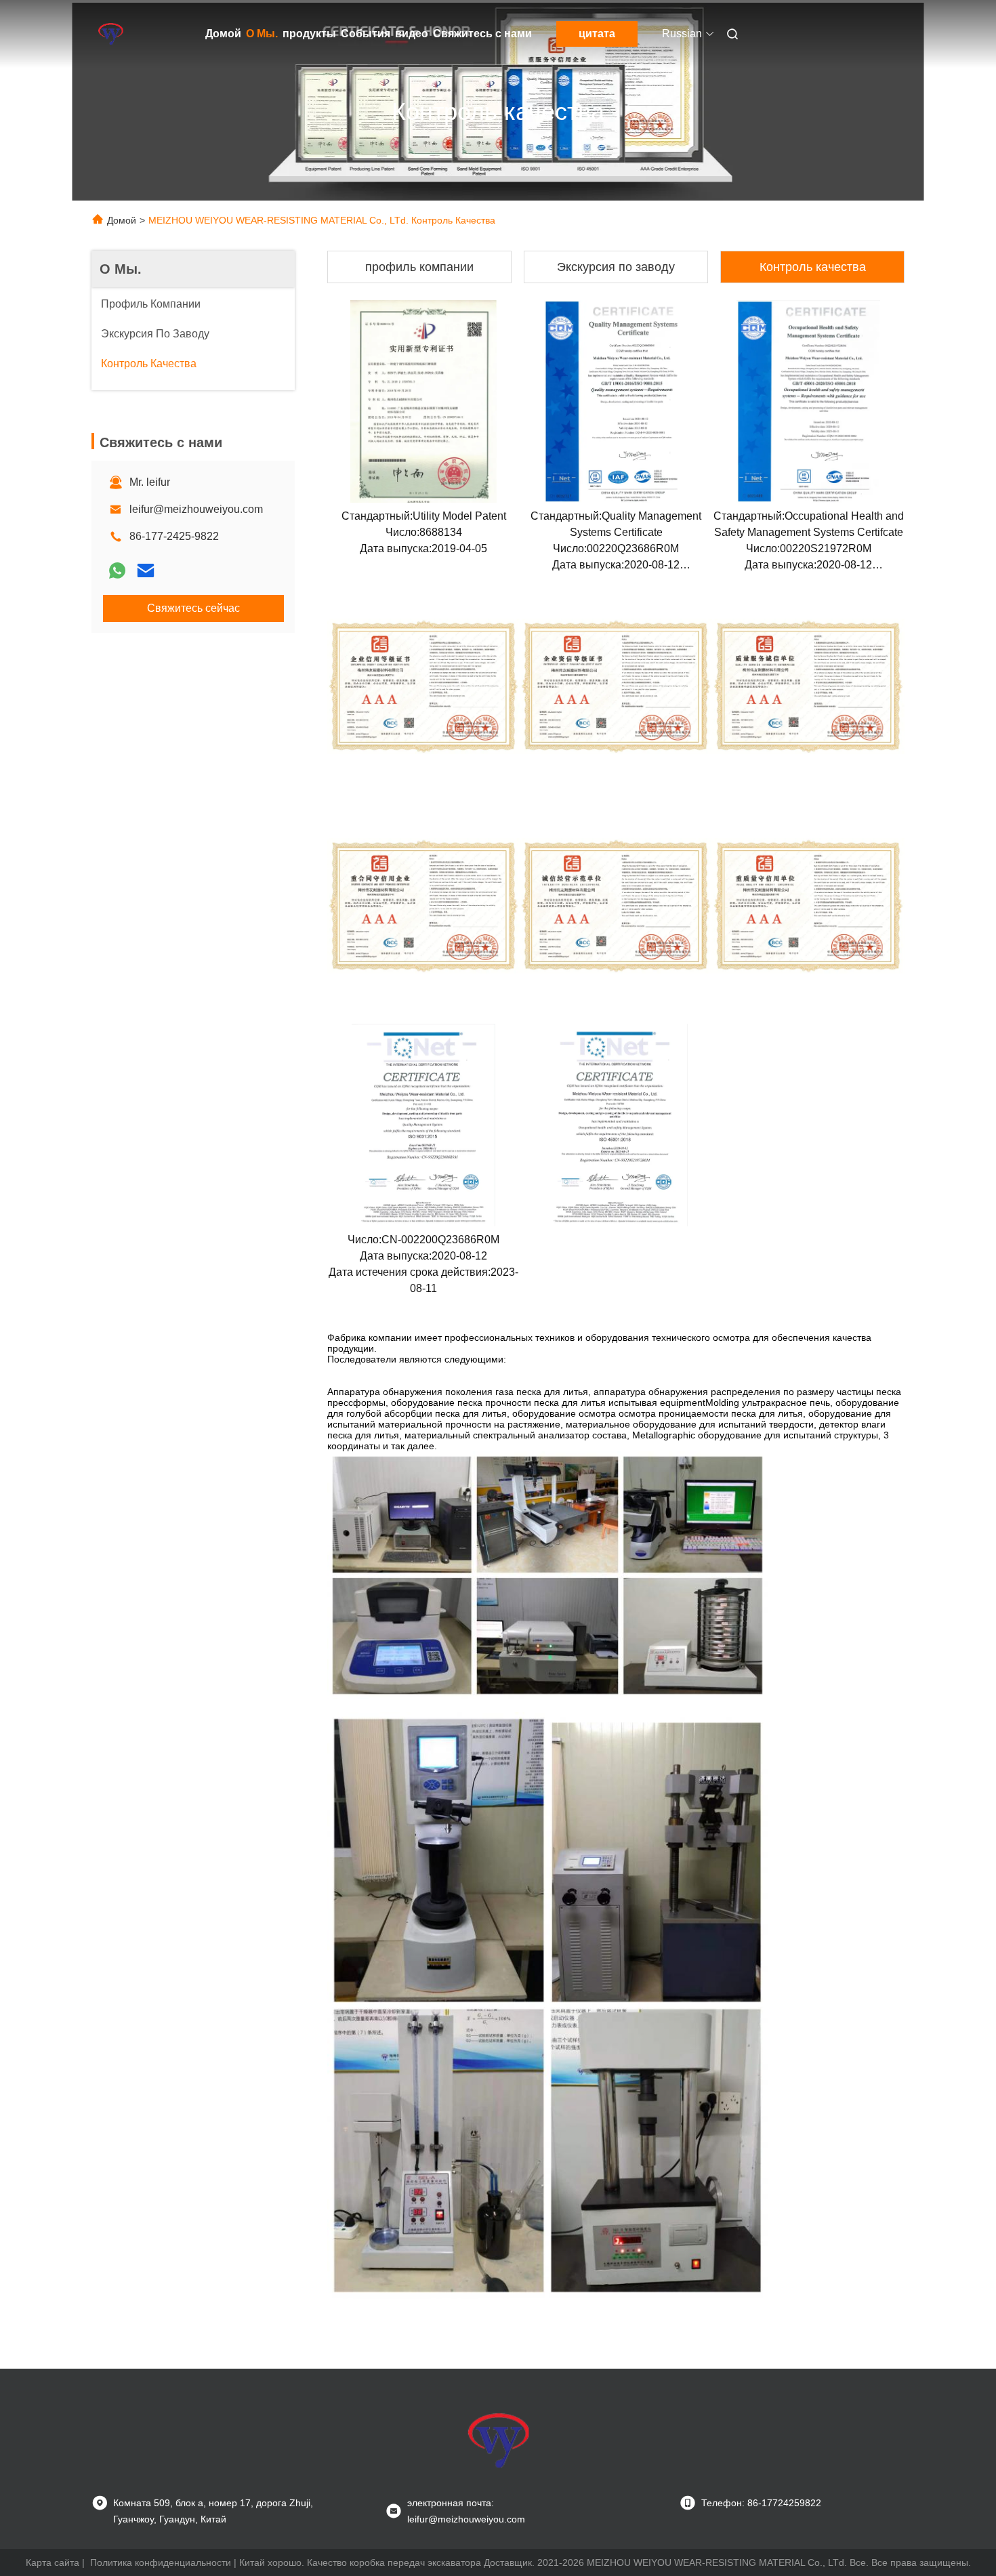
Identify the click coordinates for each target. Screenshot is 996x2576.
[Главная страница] (110, 34)
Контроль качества (813, 267)
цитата (597, 34)
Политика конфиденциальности (161, 2562)
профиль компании (419, 267)
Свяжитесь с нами (482, 34)
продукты (309, 34)
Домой (223, 34)
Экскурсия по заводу (616, 267)
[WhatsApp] (117, 570)
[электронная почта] (146, 570)
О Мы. (262, 34)
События (366, 34)
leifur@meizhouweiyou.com (196, 509)
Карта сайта (53, 2562)
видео (412, 34)
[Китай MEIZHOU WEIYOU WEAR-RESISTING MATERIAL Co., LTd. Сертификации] (423, 401)
